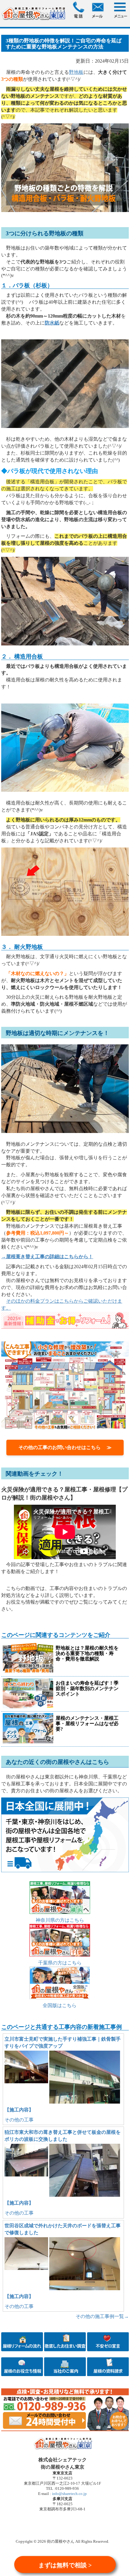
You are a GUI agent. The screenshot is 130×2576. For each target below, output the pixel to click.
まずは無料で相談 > (65, 2565)
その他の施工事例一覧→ (102, 2316)
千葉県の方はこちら (60, 1963)
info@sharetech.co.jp (69, 2494)
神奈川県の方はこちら (60, 1920)
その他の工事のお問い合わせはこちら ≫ (65, 1447)
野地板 (76, 72)
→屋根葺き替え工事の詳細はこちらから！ (47, 1257)
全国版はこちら (60, 2005)
